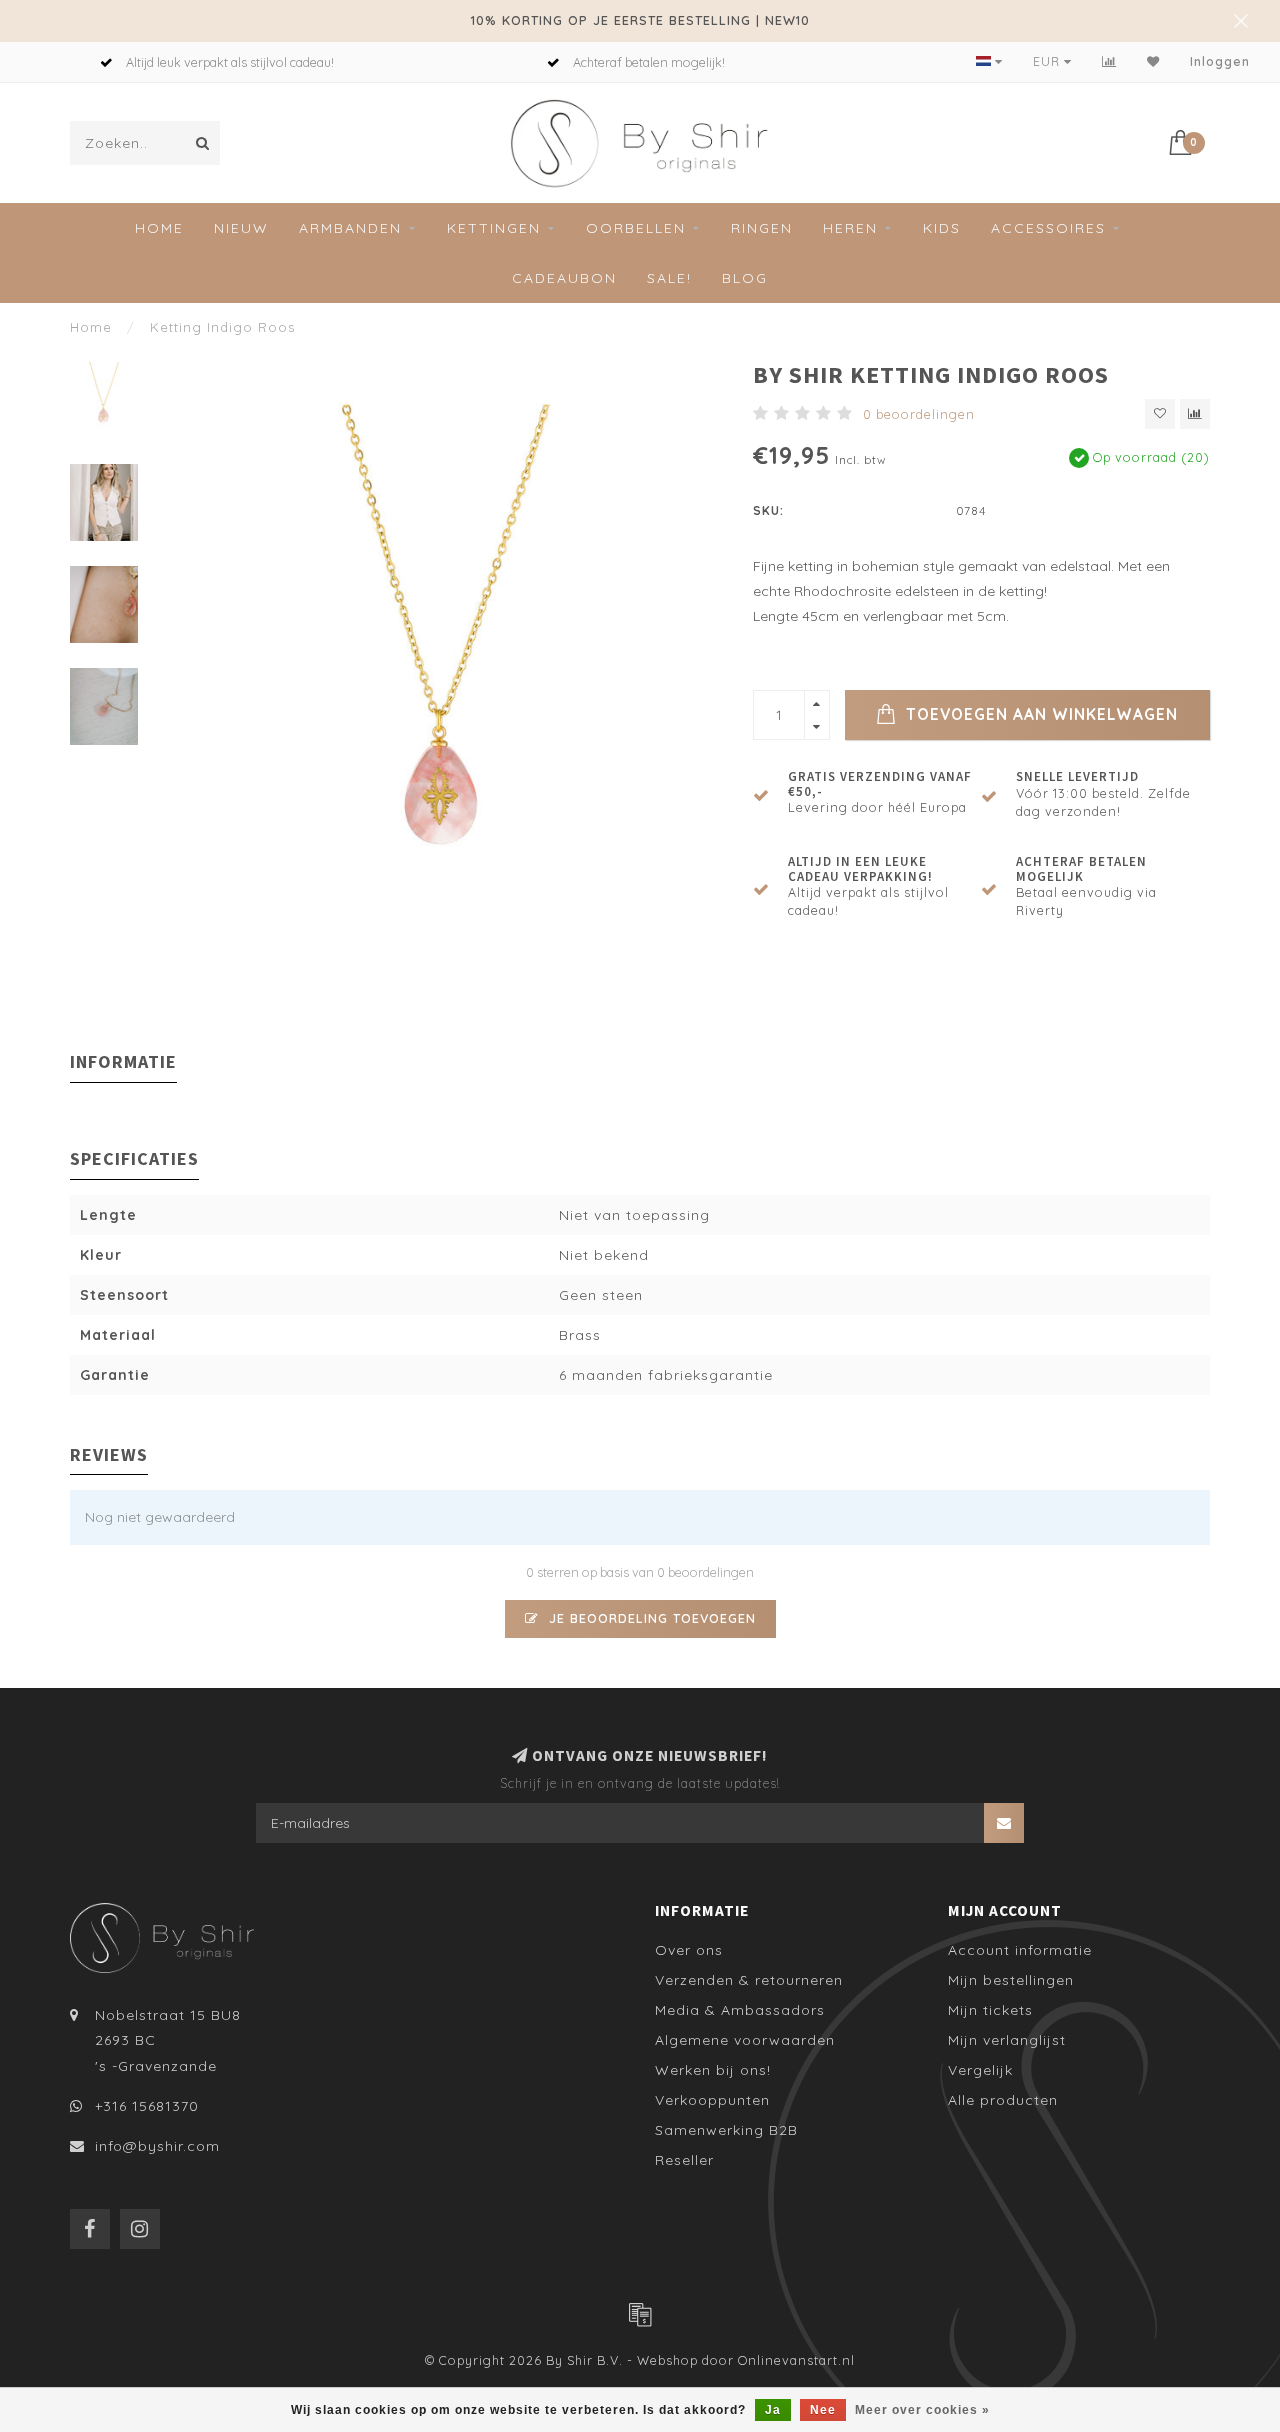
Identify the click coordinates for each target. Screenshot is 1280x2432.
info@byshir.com (157, 2146)
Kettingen (494, 228)
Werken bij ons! (713, 2070)
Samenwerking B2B (726, 2130)
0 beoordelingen (919, 414)
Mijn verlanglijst (1007, 2040)
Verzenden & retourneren (749, 1980)
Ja (773, 2410)
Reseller (684, 2160)
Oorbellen (636, 228)
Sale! (669, 278)
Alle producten (1003, 2100)
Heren (850, 228)
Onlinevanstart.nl (796, 2360)
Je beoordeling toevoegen (650, 1618)
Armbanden (350, 228)
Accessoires (1048, 228)
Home (159, 228)
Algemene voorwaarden (745, 2040)
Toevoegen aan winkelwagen (1039, 714)
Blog (745, 278)
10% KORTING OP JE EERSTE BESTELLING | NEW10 (640, 20)
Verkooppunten (712, 2100)
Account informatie (1020, 1950)
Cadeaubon (564, 278)
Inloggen (1220, 61)
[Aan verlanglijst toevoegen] (1160, 414)
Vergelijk (980, 2070)
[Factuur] (640, 2314)
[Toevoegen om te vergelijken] (1195, 414)
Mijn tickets (990, 2010)
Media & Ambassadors (740, 2010)
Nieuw (241, 228)
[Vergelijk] (1109, 61)
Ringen (762, 228)
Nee (823, 2410)
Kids (942, 228)
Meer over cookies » (922, 2410)
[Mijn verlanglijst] (1153, 61)
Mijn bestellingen (1011, 1980)
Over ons (689, 1950)
